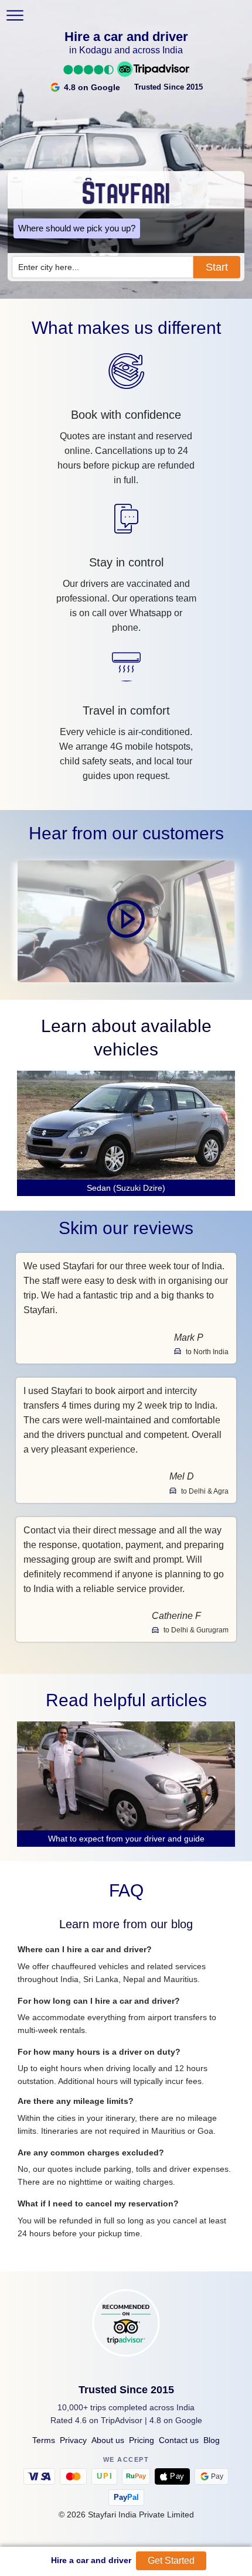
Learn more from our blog (126, 1924)
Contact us (179, 2440)
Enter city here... (49, 267)
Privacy (73, 2440)
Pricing (142, 2440)
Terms (44, 2440)
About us (108, 2440)
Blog (212, 2440)
